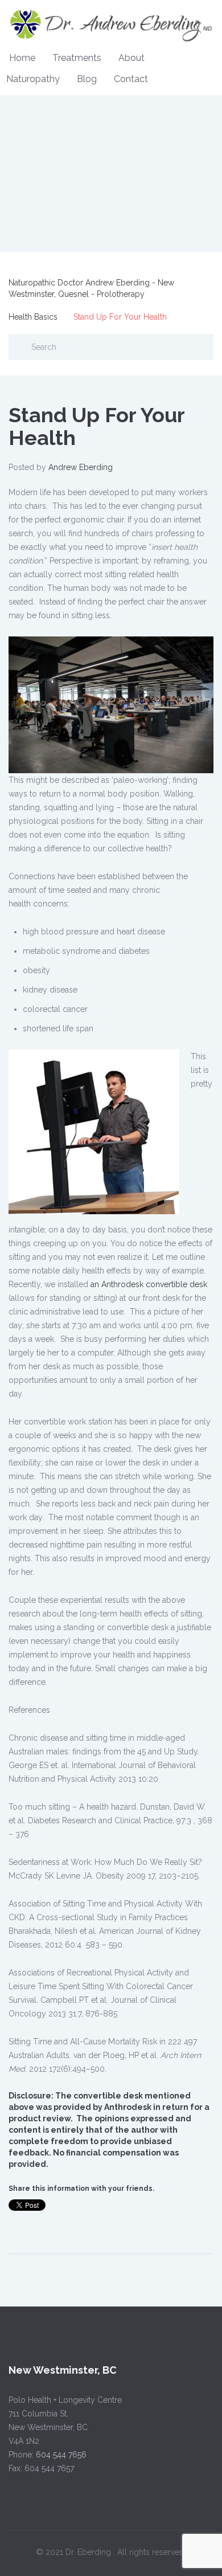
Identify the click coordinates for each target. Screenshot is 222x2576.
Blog (87, 79)
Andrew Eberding (81, 467)
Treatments (77, 58)
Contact (131, 79)
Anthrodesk (128, 2107)
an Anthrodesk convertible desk (149, 1284)
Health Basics (33, 317)
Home (22, 58)
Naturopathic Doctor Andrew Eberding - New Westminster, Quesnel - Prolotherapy (91, 288)
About (131, 58)
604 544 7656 (61, 2455)
